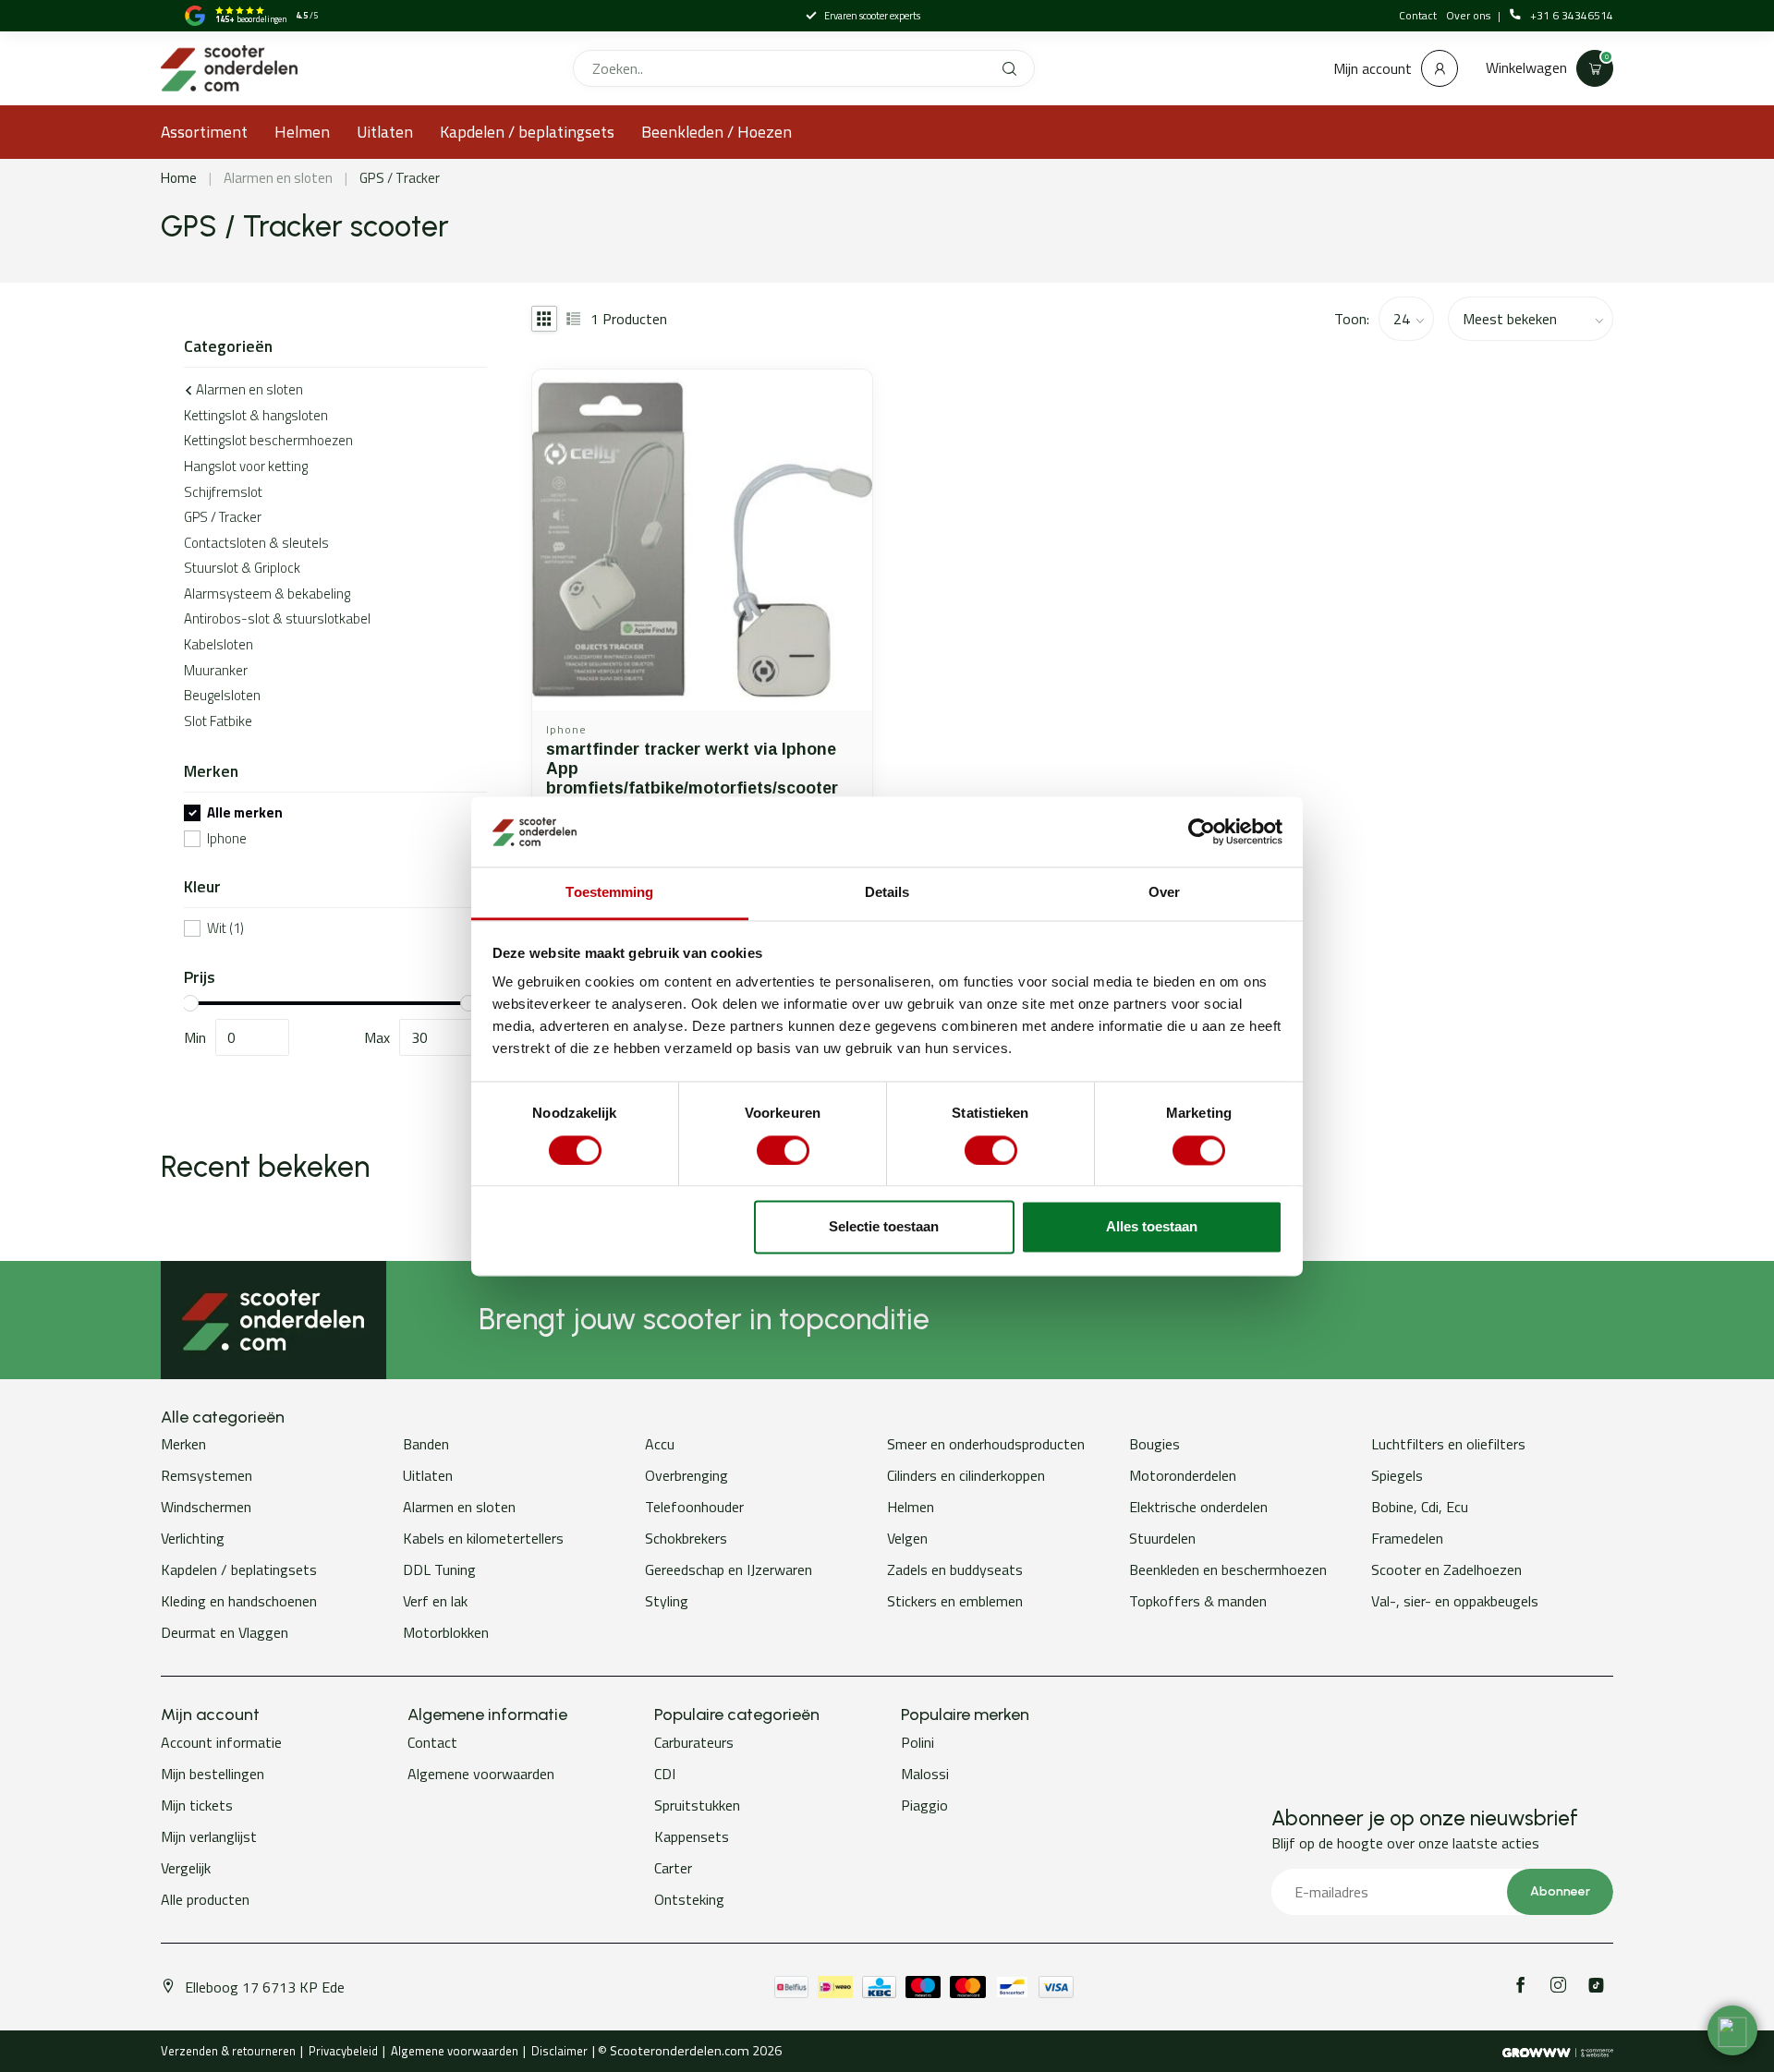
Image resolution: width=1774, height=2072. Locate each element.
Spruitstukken (697, 1805)
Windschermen (206, 1507)
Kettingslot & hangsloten (256, 415)
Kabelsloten (219, 644)
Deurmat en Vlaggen (225, 1632)
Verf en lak (435, 1601)
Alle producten (205, 1899)
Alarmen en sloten (278, 178)
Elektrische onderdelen (1198, 1507)
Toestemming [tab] (609, 893)
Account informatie (221, 1742)
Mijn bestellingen (213, 1774)
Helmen (302, 132)
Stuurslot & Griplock (242, 568)
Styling (667, 1601)
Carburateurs (694, 1742)
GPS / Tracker (400, 178)
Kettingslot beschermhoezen (268, 440)
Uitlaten (385, 132)
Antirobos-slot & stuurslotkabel (277, 618)
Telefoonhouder (694, 1507)
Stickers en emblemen (955, 1601)
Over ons (1470, 15)
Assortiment (204, 132)
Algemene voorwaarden (481, 1774)
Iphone (227, 839)
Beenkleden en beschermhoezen (1228, 1569)
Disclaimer (559, 2051)
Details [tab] (887, 893)
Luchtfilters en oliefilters (1448, 1444)
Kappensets (692, 1836)
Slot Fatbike (218, 721)
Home (179, 178)
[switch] (783, 1150)
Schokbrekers (686, 1538)
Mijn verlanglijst (209, 1836)
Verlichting (193, 1538)
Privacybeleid (343, 2051)
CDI (665, 1774)
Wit (225, 929)
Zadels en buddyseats (955, 1569)
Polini (917, 1742)
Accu (660, 1444)
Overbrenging (687, 1475)
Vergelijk (186, 1868)
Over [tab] (1164, 893)
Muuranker (216, 670)
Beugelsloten (222, 695)
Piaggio (924, 1805)
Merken (183, 1444)
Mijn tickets (197, 1805)
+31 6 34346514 (1572, 16)
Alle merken (245, 813)
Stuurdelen (1162, 1538)
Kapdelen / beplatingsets (527, 132)
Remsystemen (207, 1475)
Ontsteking (689, 1899)
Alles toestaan (1152, 1227)
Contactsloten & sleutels (256, 543)
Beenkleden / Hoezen (717, 132)
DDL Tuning (439, 1569)
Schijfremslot (223, 492)
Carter (673, 1868)
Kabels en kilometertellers (483, 1538)
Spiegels (1397, 1475)
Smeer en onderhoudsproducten (986, 1444)
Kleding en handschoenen (239, 1601)
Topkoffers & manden (1198, 1601)
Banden (426, 1444)
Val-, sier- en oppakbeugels (1455, 1601)
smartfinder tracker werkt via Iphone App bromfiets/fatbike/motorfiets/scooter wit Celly (692, 778)
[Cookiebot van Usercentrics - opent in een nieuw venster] (1202, 831)
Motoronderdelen (1183, 1475)
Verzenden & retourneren (228, 2051)
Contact (1418, 15)
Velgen (907, 1538)
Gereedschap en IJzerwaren (729, 1569)
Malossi (925, 1774)
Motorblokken (446, 1632)
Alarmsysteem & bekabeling (267, 594)
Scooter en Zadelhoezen (1446, 1569)
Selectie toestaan (884, 1227)
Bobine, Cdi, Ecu (1420, 1507)
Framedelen (1407, 1538)
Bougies (1154, 1444)
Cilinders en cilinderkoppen (966, 1475)
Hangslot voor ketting (246, 466)
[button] (1732, 2030)
